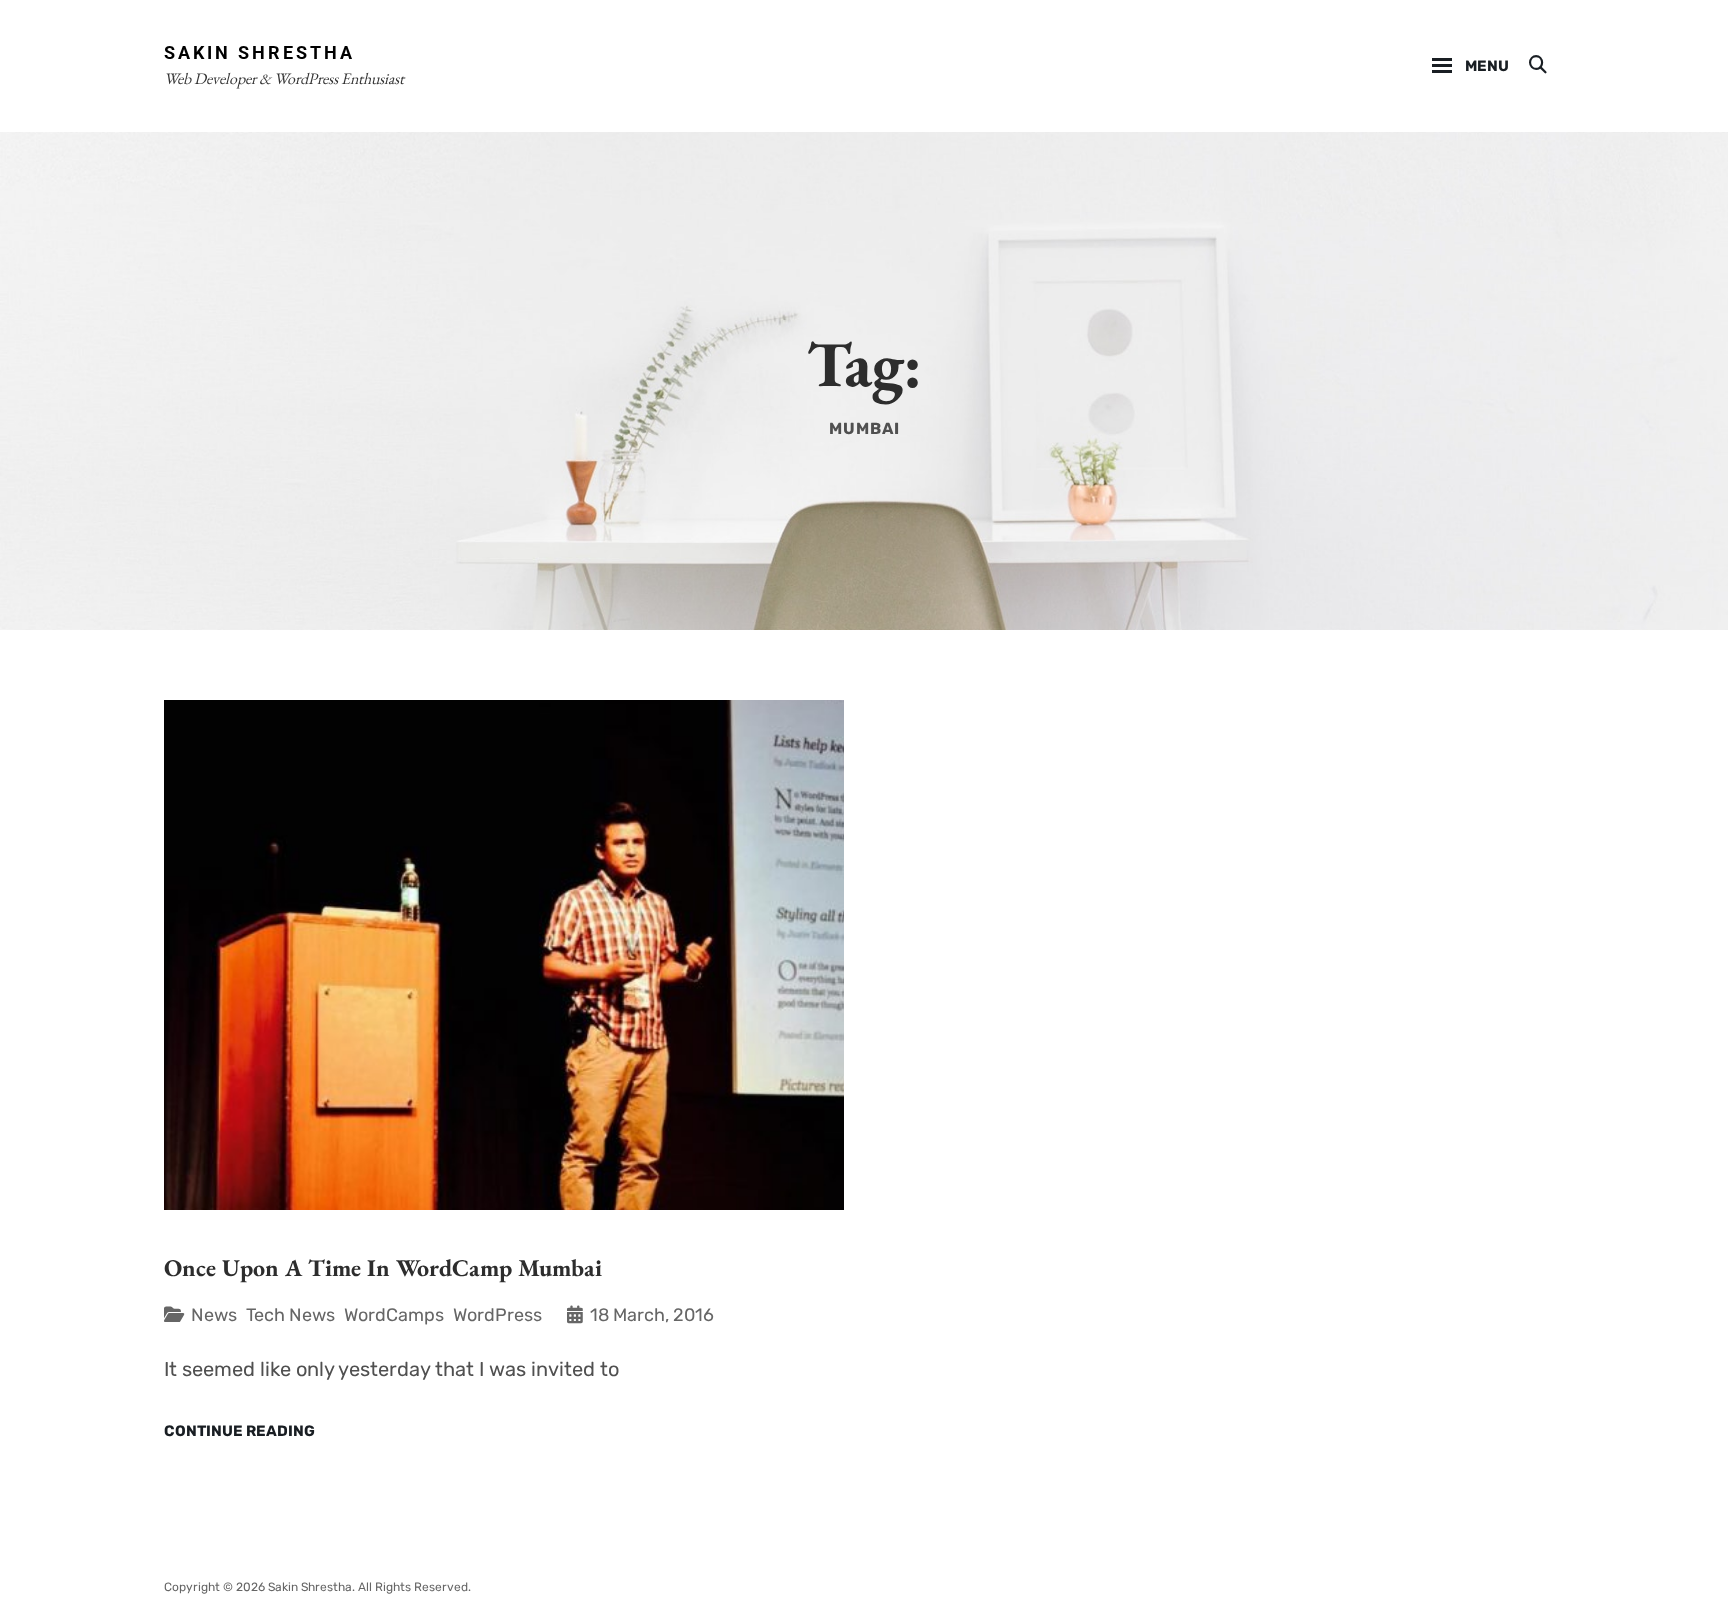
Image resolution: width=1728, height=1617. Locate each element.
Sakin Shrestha (259, 52)
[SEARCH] (1536, 66)
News (214, 1315)
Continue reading (239, 1432)
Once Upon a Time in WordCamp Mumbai (383, 1267)
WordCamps (394, 1315)
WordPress (497, 1315)
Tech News (290, 1315)
